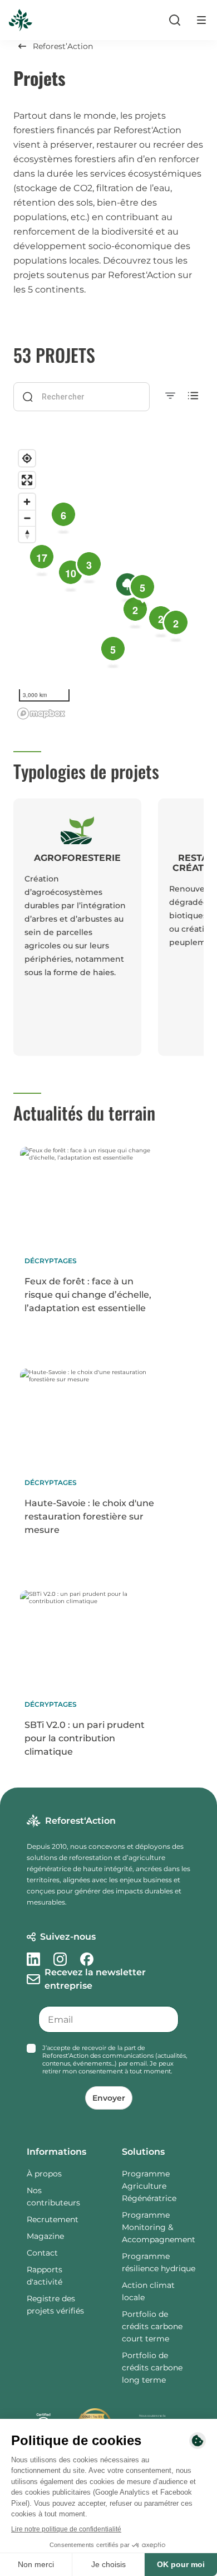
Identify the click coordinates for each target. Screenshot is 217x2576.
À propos (44, 2174)
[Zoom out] (27, 518)
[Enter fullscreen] (27, 480)
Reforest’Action (63, 46)
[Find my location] (27, 458)
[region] (108, 584)
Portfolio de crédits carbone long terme (152, 2368)
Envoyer (109, 2098)
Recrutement (53, 2219)
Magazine (45, 2236)
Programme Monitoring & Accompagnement (159, 2227)
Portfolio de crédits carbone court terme (152, 2326)
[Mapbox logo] (41, 714)
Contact (42, 2253)
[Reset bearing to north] (27, 534)
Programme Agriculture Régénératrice (149, 2186)
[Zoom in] (27, 502)
